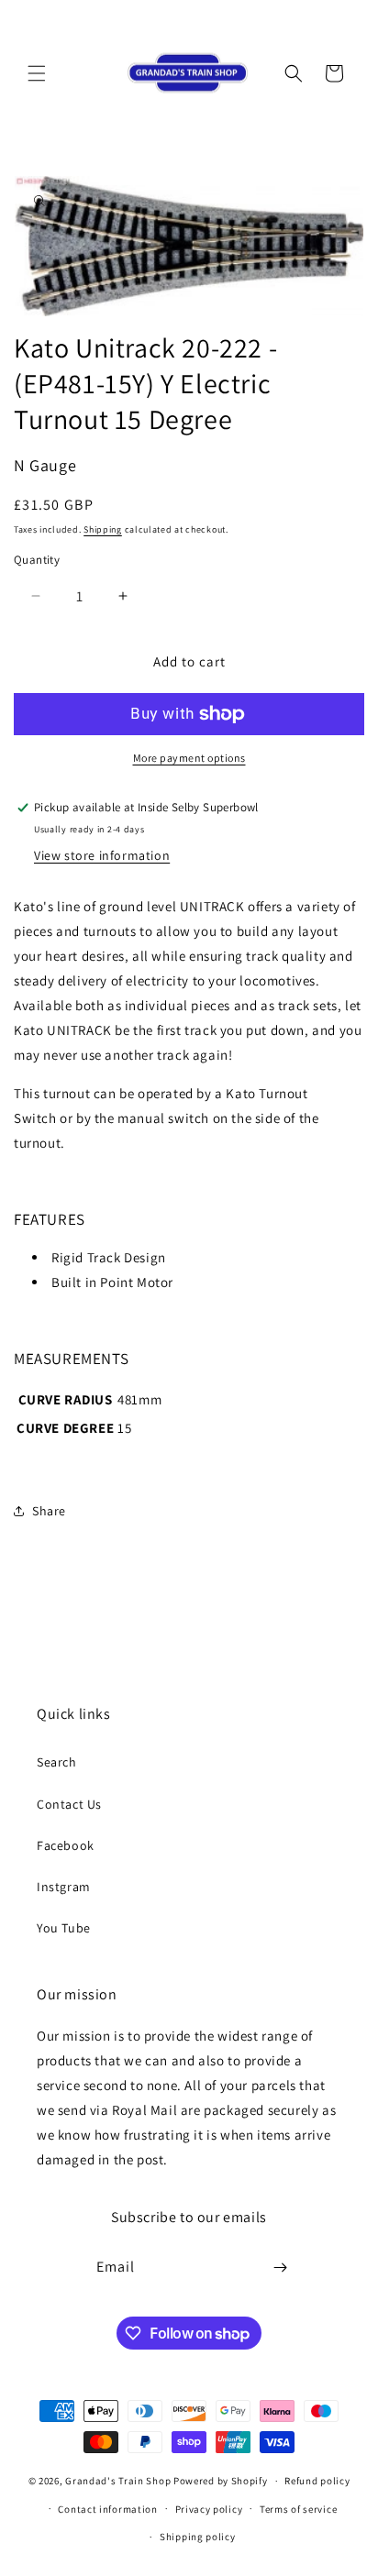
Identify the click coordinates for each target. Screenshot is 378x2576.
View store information (102, 855)
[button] (37, 73)
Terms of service (298, 2509)
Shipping (103, 529)
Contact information (107, 2509)
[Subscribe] (281, 2268)
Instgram (64, 1887)
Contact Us (69, 1804)
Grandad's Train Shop (118, 2481)
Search (57, 1762)
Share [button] (49, 1511)
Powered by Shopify (221, 2481)
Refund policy (317, 2481)
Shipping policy (198, 2537)
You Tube (64, 1928)
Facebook (66, 1845)
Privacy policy (209, 2509)
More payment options (189, 758)
